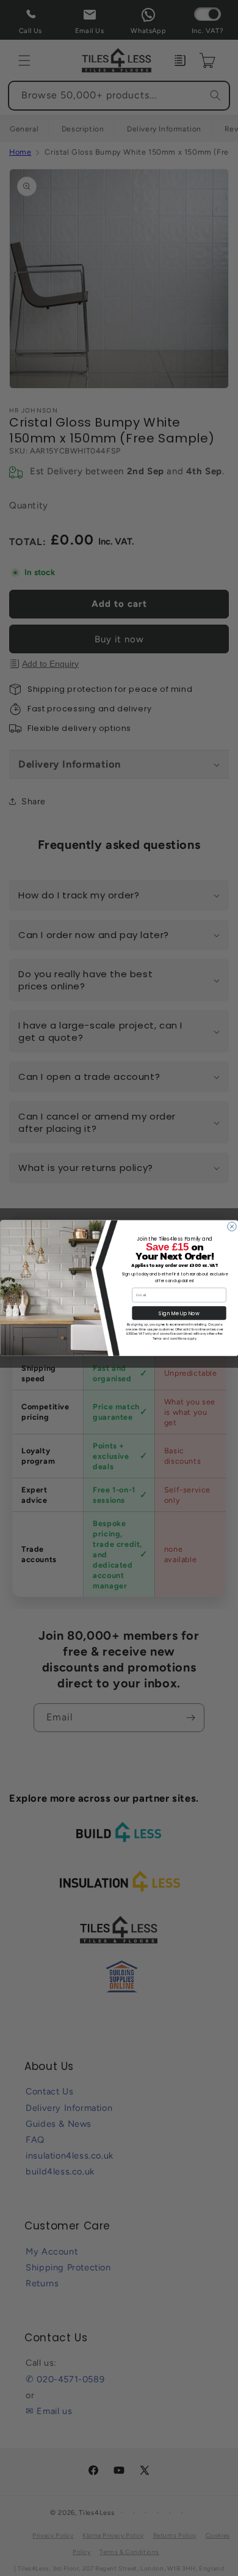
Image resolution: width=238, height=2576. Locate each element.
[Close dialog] (231, 1226)
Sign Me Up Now (179, 1313)
